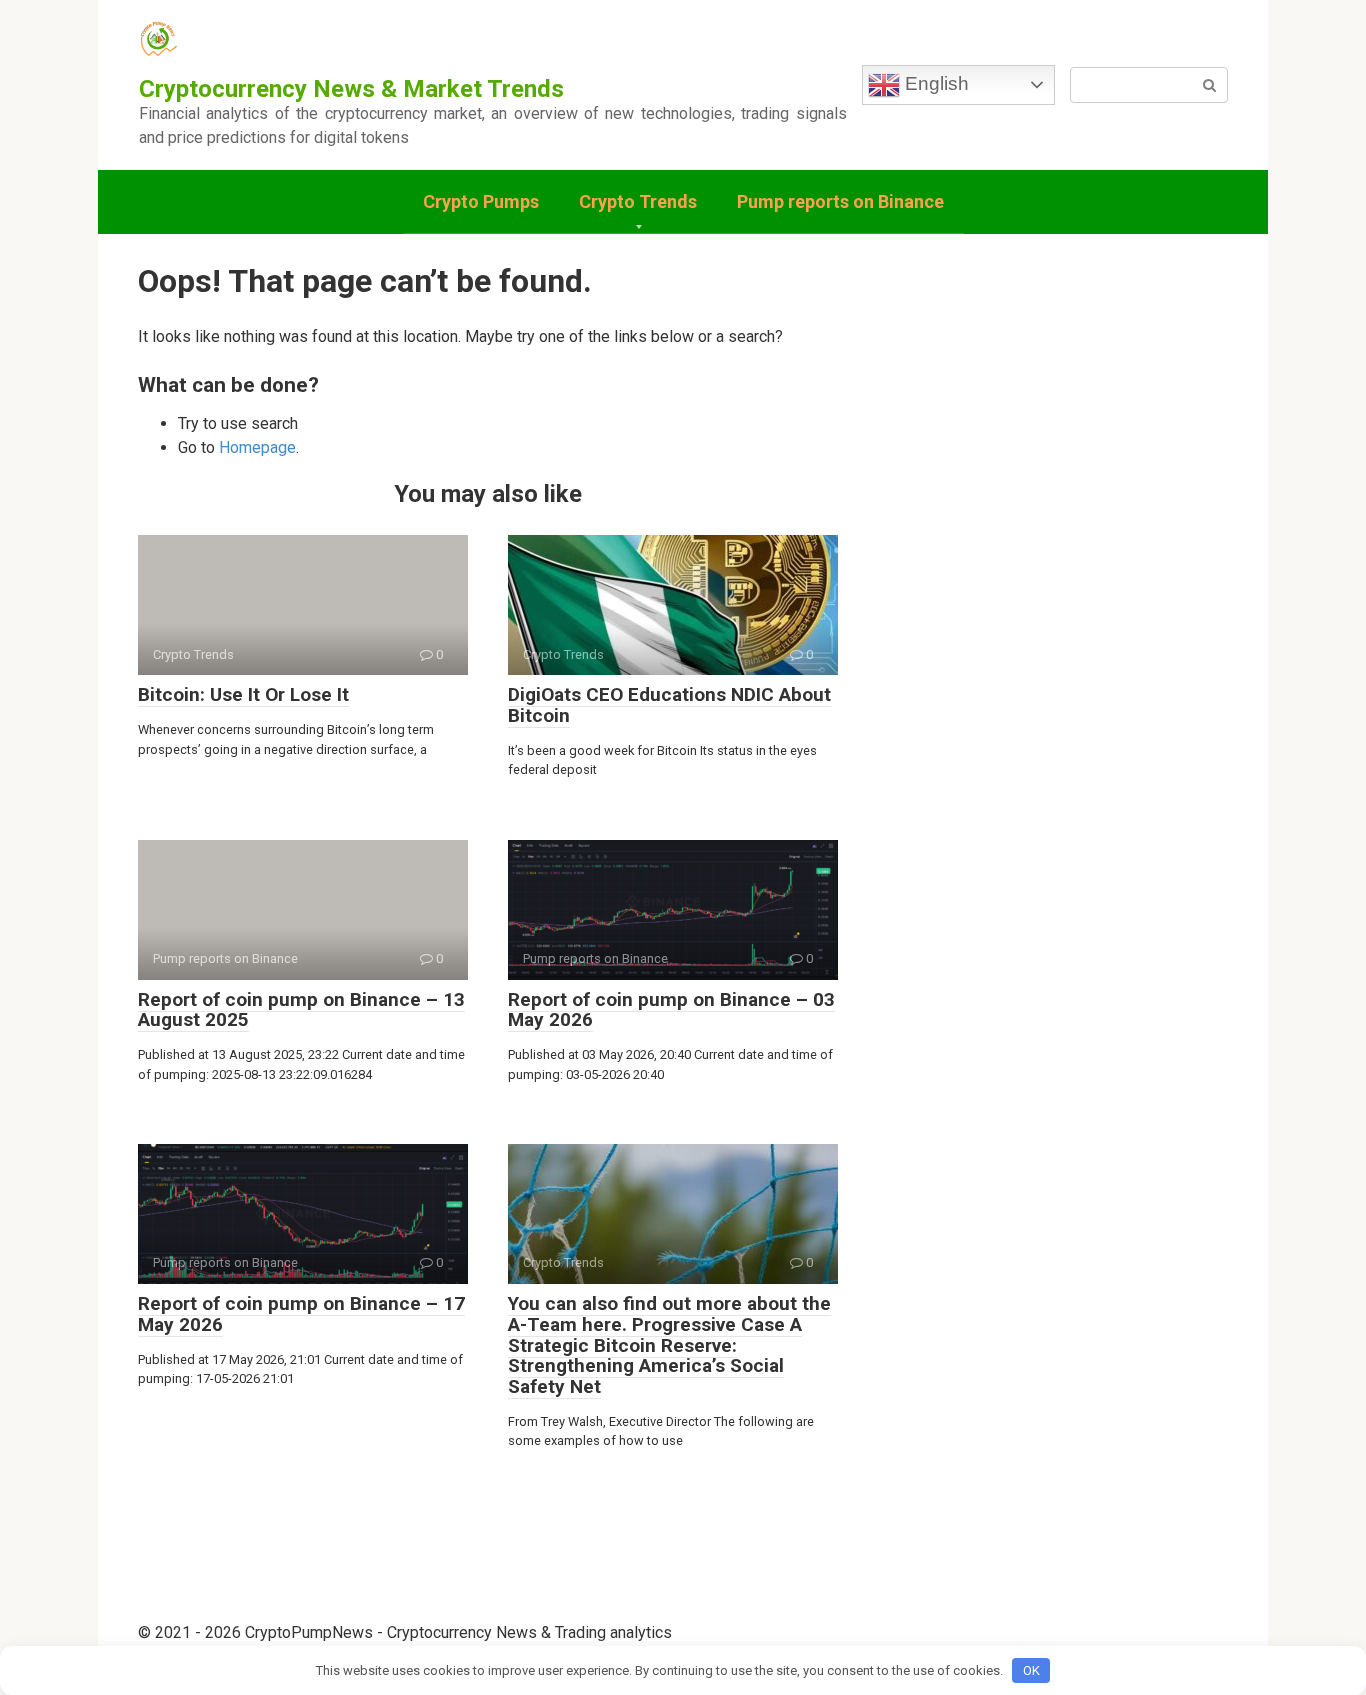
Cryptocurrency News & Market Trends (351, 89)
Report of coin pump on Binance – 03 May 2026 (671, 1010)
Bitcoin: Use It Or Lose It (243, 694)
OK (1031, 1670)
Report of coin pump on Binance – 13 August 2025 (301, 1010)
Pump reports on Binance (840, 201)
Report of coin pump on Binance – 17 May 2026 (301, 1314)
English (934, 83)
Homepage (257, 447)
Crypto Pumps (481, 201)
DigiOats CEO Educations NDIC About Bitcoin (669, 705)
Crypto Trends (638, 201)
